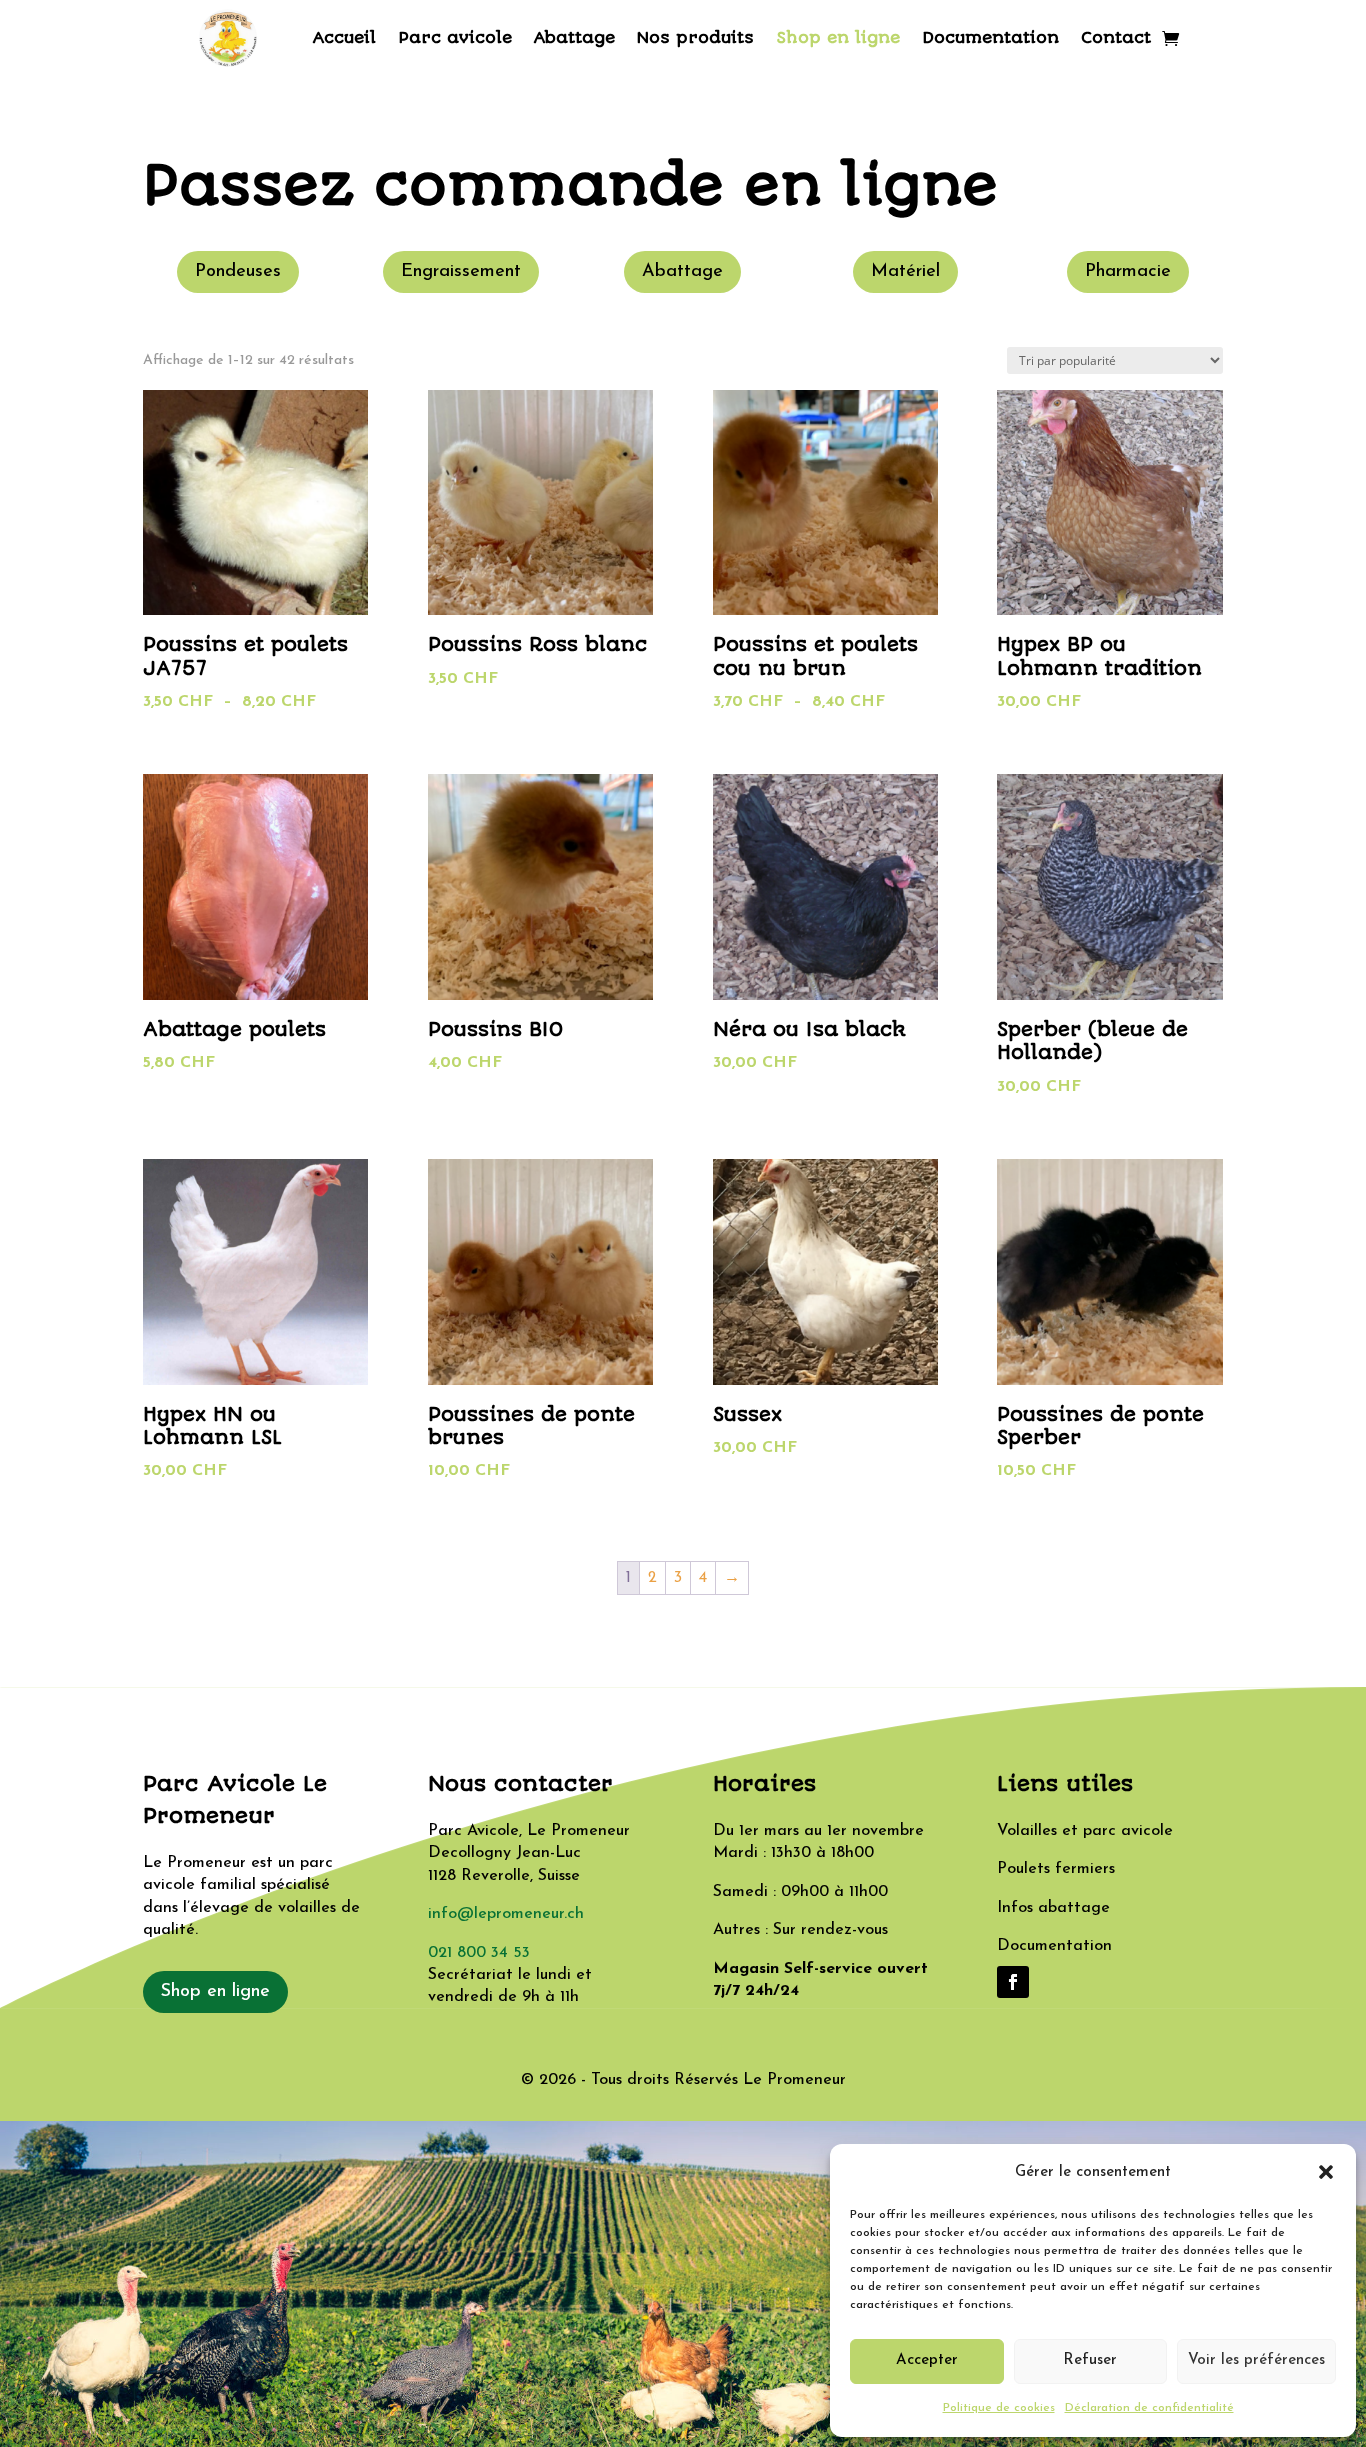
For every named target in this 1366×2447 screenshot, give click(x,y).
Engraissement (461, 272)
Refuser (1090, 2360)
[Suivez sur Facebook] (1013, 1982)
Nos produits (695, 37)
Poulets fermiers (1056, 1869)
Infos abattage (1053, 1908)
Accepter (927, 2360)
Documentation (990, 37)
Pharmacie (1128, 272)
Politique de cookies (999, 2408)
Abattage (574, 37)
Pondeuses (238, 272)
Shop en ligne (838, 37)
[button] (1326, 2172)
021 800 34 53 (479, 1953)
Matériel (905, 272)
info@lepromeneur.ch (506, 1914)
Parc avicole (455, 37)
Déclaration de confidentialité (1149, 2408)
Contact (1116, 37)
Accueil (344, 37)
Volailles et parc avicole (1085, 1831)
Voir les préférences (1256, 2360)
